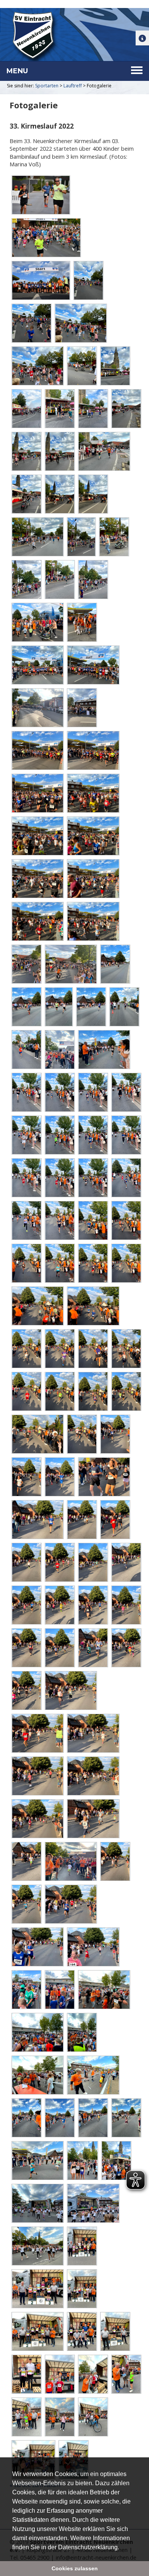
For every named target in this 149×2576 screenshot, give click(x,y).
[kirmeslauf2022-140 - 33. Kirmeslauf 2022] (104, 1990)
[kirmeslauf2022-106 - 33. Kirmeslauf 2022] (59, 1477)
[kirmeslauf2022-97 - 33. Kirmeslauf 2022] (126, 1349)
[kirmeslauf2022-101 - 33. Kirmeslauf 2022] (126, 1391)
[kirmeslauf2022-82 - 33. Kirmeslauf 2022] (93, 1178)
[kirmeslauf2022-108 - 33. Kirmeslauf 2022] (37, 1520)
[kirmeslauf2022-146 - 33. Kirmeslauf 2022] (59, 2118)
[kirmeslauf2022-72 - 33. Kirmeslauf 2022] (26, 1092)
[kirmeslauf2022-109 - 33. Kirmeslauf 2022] (82, 1520)
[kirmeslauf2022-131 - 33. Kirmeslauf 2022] (26, 1861)
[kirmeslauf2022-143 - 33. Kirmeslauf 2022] (37, 2075)
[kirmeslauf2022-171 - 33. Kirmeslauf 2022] (93, 2374)
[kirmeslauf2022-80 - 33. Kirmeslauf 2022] (26, 1178)
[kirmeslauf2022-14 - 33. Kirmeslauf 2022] (80, 323)
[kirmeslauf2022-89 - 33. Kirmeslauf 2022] (59, 1263)
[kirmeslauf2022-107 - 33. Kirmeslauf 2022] (104, 1477)
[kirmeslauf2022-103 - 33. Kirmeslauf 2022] (82, 1434)
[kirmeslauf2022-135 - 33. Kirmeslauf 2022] (70, 1904)
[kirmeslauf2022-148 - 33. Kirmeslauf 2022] (126, 2118)
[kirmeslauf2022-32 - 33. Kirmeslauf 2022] (59, 580)
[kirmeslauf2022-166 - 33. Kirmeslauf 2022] (82, 2331)
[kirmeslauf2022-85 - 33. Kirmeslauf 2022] (59, 1220)
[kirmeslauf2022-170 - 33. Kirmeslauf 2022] (59, 2374)
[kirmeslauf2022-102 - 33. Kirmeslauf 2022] (37, 1434)
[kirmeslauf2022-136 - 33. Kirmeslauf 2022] (37, 1947)
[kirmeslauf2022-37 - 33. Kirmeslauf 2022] (93, 665)
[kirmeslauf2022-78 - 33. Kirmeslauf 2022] (93, 1135)
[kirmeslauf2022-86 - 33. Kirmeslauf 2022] (93, 1220)
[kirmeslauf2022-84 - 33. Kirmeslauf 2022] (26, 1220)
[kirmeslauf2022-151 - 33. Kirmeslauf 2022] (82, 2161)
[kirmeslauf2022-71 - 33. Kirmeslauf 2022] (104, 1050)
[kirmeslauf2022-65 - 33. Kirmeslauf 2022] (26, 1007)
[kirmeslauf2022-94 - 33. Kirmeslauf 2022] (26, 1349)
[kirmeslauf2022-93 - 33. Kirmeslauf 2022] (93, 1306)
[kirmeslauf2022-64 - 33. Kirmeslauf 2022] (115, 964)
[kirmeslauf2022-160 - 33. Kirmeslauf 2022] (37, 2289)
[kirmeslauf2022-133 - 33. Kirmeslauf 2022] (115, 1861)
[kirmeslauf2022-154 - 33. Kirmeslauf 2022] (93, 2203)
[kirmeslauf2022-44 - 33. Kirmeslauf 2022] (37, 750)
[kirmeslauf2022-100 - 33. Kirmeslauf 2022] (93, 1391)
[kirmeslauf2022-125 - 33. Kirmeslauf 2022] (37, 1733)
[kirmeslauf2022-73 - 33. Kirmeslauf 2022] (59, 1092)
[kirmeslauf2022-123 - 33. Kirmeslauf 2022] (26, 1690)
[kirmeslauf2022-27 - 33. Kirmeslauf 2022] (93, 494)
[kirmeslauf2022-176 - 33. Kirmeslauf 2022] (59, 2417)
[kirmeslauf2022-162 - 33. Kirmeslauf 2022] (82, 2289)
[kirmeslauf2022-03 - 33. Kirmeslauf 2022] (40, 280)
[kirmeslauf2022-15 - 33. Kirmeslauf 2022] (37, 366)
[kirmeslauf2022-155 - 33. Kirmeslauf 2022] (37, 2246)
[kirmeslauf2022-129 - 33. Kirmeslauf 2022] (37, 1819)
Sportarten (47, 86)
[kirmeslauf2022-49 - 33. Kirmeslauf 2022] (93, 836)
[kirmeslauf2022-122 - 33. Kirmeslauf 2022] (126, 1648)
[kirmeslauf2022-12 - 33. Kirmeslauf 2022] (88, 280)
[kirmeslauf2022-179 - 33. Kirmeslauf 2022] (93, 2417)
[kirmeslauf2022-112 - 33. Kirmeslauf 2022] (59, 1562)
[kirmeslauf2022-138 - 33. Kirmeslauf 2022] (26, 1990)
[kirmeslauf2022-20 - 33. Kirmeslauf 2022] (93, 409)
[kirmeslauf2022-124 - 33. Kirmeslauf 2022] (70, 1690)
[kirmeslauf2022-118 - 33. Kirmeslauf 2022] (126, 1605)
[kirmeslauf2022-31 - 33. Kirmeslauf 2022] (26, 580)
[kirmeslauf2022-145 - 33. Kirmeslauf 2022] (26, 2118)
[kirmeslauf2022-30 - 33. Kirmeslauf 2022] (114, 537)
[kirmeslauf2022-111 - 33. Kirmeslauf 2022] (26, 1562)
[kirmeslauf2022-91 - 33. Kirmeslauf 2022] (126, 1263)
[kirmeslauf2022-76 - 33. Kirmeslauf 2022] (26, 1135)
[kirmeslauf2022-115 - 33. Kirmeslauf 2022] (26, 1605)
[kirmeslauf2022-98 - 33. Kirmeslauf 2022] (26, 1391)
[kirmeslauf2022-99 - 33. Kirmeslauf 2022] (59, 1391)
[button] (122, 2548)
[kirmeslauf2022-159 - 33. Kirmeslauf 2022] (82, 2246)
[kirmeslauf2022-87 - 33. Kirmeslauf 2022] (126, 1220)
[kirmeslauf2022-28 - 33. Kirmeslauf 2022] (37, 537)
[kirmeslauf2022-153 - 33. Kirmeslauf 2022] (37, 2203)
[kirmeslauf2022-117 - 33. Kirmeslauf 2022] (93, 1605)
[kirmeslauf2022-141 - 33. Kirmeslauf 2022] (37, 2032)
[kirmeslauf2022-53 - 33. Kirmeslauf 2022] (93, 921)
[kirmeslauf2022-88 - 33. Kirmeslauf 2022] (26, 1263)
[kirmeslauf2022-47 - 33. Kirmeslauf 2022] (93, 793)
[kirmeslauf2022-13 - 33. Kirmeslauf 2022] (31, 323)
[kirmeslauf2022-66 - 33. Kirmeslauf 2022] (58, 1007)
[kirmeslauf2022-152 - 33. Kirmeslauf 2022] (116, 2161)
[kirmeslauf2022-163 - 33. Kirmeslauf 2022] (37, 2331)
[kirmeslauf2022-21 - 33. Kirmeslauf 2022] (126, 409)
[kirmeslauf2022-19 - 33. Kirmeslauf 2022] (59, 409)
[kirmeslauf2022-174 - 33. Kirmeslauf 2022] (26, 2417)
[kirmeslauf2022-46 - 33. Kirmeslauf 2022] (37, 793)
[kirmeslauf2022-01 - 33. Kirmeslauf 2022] (40, 195)
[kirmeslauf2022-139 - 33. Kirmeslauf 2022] (59, 1990)
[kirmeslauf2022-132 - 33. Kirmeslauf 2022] (70, 1861)
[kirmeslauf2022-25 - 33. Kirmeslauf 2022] (26, 494)
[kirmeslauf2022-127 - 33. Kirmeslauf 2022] (37, 1776)
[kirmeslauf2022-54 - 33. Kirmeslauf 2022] (26, 964)
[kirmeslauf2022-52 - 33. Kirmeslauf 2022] (37, 921)
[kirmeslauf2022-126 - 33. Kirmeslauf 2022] (93, 1733)
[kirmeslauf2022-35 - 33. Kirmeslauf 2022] (82, 622)
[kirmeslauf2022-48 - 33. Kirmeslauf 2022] (37, 836)
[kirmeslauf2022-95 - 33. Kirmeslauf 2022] (59, 1349)
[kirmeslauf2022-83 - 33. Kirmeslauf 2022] (126, 1178)
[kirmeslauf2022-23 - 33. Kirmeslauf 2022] (59, 451)
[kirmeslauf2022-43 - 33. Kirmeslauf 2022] (82, 708)
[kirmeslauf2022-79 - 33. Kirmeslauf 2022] (126, 1135)
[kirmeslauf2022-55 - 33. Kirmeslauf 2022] (70, 964)
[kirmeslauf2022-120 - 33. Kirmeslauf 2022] (59, 1648)
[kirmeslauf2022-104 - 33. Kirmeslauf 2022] (115, 1434)
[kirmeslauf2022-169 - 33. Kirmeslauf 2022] (26, 2374)
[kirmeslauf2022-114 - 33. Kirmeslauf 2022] (126, 1562)
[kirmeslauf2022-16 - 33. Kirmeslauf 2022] (82, 366)
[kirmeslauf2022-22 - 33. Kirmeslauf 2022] (26, 451)
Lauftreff (73, 86)
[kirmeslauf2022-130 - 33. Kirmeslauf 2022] (93, 1819)
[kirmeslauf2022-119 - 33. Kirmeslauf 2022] (26, 1648)
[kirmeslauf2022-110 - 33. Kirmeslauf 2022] (115, 1520)
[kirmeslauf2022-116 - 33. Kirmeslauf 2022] (59, 1605)
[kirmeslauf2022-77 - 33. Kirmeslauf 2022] (59, 1135)
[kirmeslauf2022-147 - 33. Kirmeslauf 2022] (93, 2118)
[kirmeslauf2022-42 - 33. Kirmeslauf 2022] (37, 708)
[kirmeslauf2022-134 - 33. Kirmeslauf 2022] (26, 1904)
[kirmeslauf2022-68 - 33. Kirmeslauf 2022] (124, 1007)
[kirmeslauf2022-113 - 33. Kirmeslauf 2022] (93, 1562)
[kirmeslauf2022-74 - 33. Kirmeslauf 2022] (93, 1092)
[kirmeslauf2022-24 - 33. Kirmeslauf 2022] (104, 451)
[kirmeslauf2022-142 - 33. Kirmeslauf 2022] (82, 2032)
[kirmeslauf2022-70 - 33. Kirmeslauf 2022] (59, 1050)
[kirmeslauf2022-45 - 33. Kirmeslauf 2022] (93, 750)
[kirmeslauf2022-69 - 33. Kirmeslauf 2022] (26, 1050)
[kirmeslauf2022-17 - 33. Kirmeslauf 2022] (115, 366)
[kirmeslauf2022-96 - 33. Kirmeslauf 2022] (93, 1349)
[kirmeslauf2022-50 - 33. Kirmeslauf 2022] (37, 879)
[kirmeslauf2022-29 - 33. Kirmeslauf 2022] (81, 537)
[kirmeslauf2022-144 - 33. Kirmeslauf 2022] (93, 2075)
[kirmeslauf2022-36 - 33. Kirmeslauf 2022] (37, 665)
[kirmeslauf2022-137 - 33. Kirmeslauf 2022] (93, 1947)
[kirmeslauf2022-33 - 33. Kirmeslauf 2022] (93, 580)
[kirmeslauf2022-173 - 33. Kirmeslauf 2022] (126, 2374)
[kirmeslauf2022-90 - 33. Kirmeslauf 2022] (93, 1263)
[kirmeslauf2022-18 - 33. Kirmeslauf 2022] (26, 409)
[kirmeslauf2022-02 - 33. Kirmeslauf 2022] (46, 238)
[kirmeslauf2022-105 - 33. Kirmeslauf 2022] (26, 1477)
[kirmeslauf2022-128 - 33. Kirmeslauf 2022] (93, 1776)
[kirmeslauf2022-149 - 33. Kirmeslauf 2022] (37, 2161)
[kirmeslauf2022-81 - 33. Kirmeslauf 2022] (59, 1178)
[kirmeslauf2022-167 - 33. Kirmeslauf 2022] (115, 2331)
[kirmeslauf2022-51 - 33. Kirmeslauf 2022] (93, 879)
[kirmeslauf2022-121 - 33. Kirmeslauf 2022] (93, 1648)
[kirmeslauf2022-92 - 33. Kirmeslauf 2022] (37, 1306)
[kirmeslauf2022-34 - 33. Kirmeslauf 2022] (37, 622)
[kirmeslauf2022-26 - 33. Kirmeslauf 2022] (59, 494)
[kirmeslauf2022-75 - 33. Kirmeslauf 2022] (126, 1092)
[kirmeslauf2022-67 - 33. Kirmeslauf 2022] (91, 1007)
